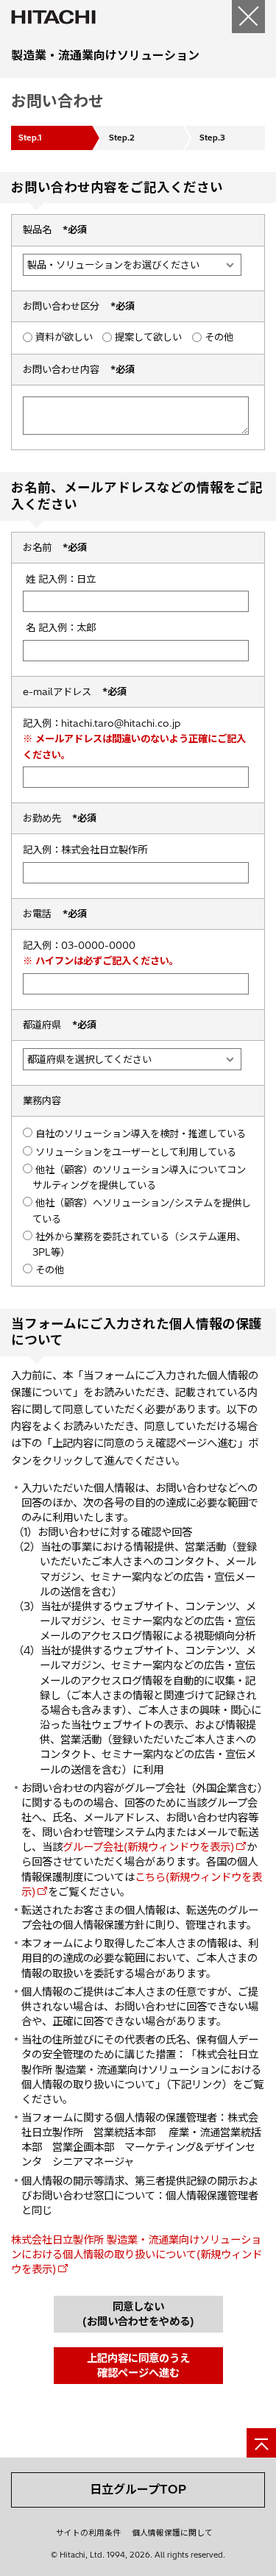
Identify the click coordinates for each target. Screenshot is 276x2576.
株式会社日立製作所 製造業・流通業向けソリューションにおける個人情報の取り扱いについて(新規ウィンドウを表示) (137, 2255)
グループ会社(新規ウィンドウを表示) (148, 1847)
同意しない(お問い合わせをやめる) (138, 2314)
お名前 (55, 547)
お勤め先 (60, 818)
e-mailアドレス (75, 691)
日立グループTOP (138, 2489)
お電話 (55, 914)
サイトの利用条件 (88, 2533)
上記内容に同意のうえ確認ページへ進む (138, 2366)
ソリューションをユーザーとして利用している (136, 1152)
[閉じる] (248, 17)
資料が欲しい (64, 337)
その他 (219, 337)
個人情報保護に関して (172, 2533)
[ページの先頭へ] (261, 2443)
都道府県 (60, 1025)
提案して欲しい (148, 337)
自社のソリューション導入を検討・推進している (141, 1134)
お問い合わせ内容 (79, 369)
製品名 (55, 230)
